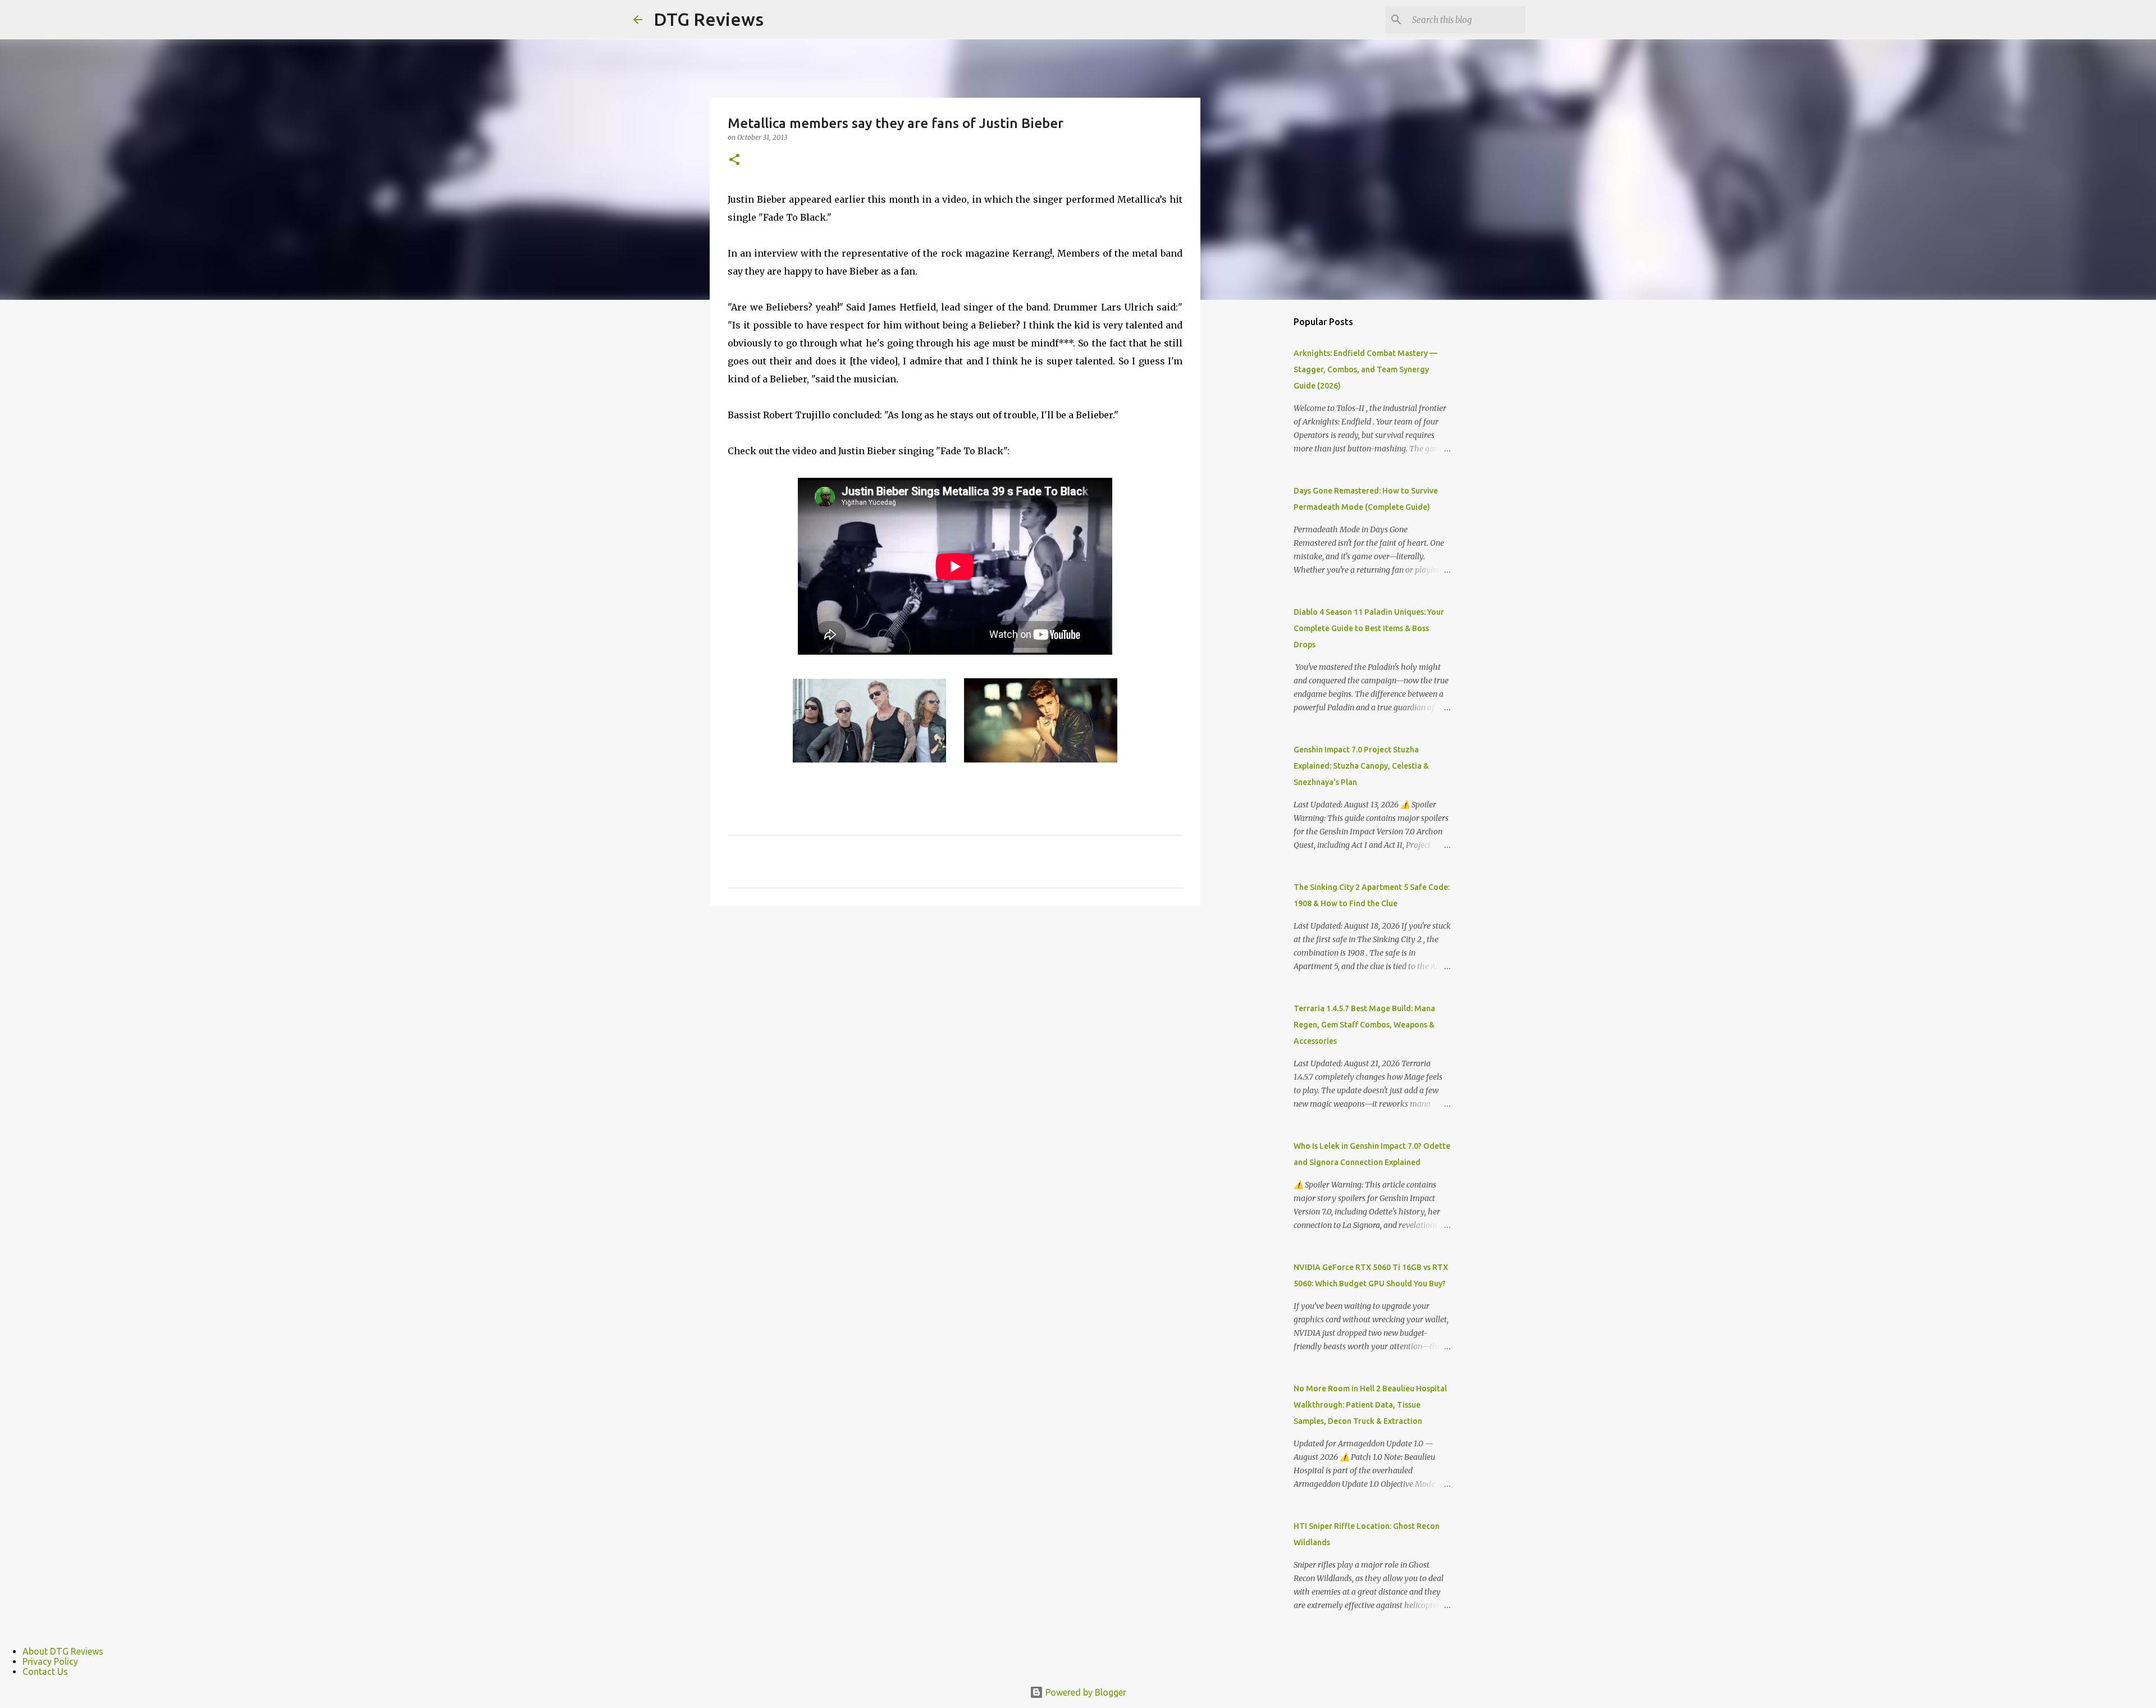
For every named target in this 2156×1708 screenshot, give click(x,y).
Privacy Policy (50, 1661)
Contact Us (45, 1672)
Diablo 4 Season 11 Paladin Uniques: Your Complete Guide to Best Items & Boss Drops (1369, 628)
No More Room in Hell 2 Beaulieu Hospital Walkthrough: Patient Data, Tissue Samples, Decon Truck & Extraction (1370, 1405)
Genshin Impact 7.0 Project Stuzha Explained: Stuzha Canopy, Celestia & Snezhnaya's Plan (1361, 766)
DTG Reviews (709, 19)
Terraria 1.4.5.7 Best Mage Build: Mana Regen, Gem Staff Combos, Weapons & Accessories (1364, 1025)
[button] (734, 160)
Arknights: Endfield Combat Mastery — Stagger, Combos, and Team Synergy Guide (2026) (1365, 369)
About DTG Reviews (63, 1651)
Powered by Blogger (1085, 1692)
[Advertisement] (1258, 485)
